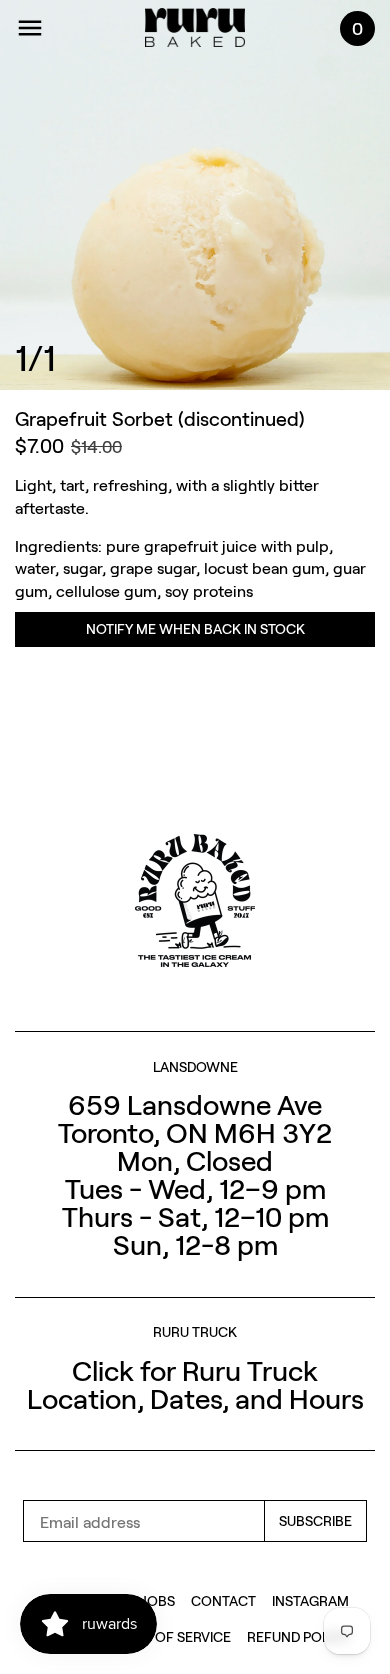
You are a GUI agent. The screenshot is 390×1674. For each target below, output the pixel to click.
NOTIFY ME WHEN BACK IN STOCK (195, 628)
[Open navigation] (30, 28)
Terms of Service (169, 1636)
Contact (223, 1600)
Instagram (310, 1600)
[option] (195, 195)
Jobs (158, 1600)
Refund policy (298, 1636)
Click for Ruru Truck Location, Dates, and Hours (195, 1384)
